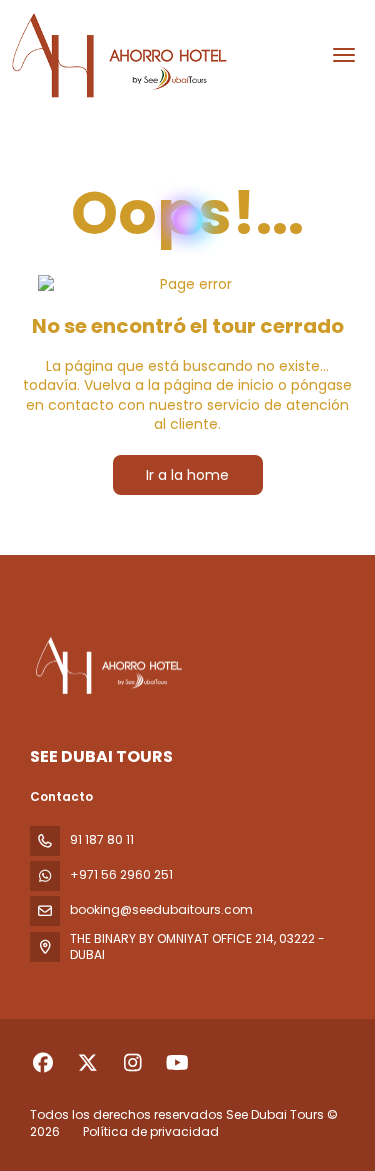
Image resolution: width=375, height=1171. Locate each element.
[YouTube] (177, 1063)
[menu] (344, 55)
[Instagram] (132, 1063)
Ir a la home (187, 475)
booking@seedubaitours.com (161, 909)
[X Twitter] (87, 1063)
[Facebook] (42, 1063)
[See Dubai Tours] (107, 666)
